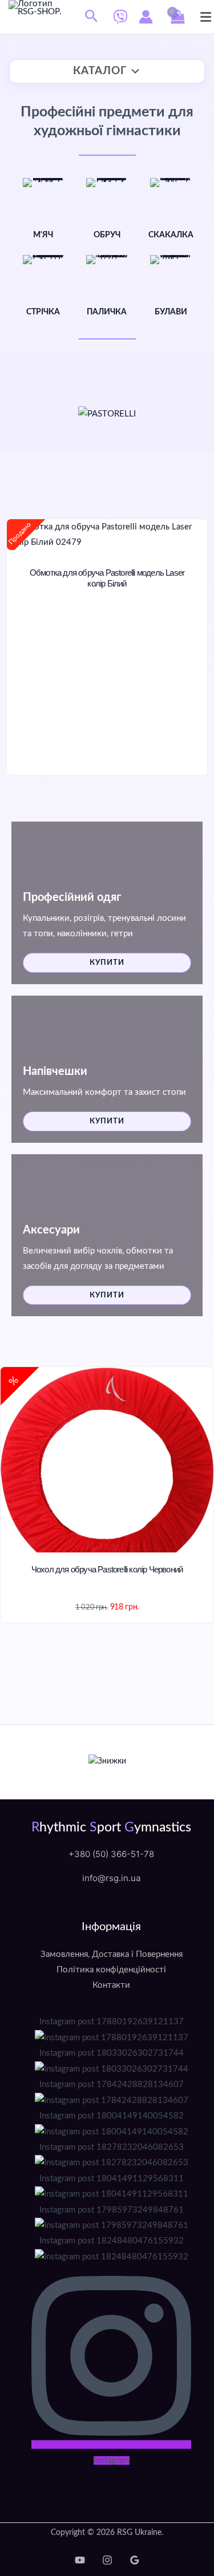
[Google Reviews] (135, 2560)
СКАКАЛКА (171, 235)
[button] (92, 17)
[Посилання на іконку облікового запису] (146, 17)
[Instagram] (107, 2560)
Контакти (111, 1985)
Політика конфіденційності (111, 1970)
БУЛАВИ (171, 312)
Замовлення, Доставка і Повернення (112, 1954)
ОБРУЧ (107, 235)
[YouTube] (80, 2560)
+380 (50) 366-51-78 (111, 1855)
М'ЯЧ (43, 235)
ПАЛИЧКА (107, 312)
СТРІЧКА (43, 312)
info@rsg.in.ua (111, 1879)
